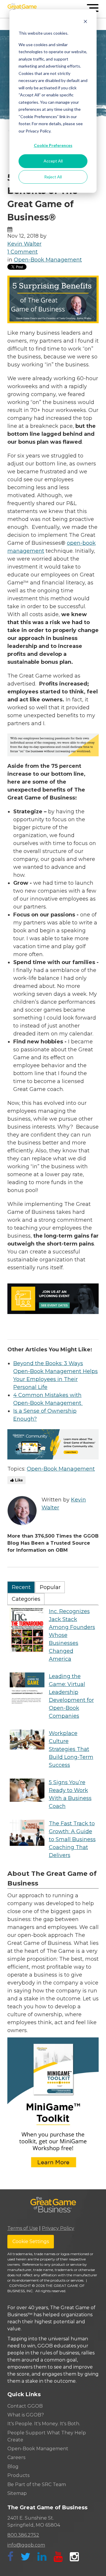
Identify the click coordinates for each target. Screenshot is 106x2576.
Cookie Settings (31, 2241)
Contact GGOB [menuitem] (25, 2406)
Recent (21, 1587)
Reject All (53, 177)
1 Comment (23, 252)
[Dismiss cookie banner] (85, 22)
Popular (50, 1587)
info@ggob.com (26, 2545)
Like (18, 1480)
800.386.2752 (23, 2535)
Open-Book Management (48, 260)
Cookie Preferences (53, 145)
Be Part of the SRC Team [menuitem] (37, 2484)
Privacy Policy (58, 2228)
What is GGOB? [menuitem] (26, 2415)
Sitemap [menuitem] (17, 2493)
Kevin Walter (24, 244)
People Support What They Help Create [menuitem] (47, 2436)
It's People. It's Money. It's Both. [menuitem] (44, 2424)
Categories (26, 1599)
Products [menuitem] (18, 2475)
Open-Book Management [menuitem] (38, 2449)
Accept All (53, 161)
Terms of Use (23, 2228)
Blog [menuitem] (13, 2467)
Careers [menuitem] (16, 2457)
